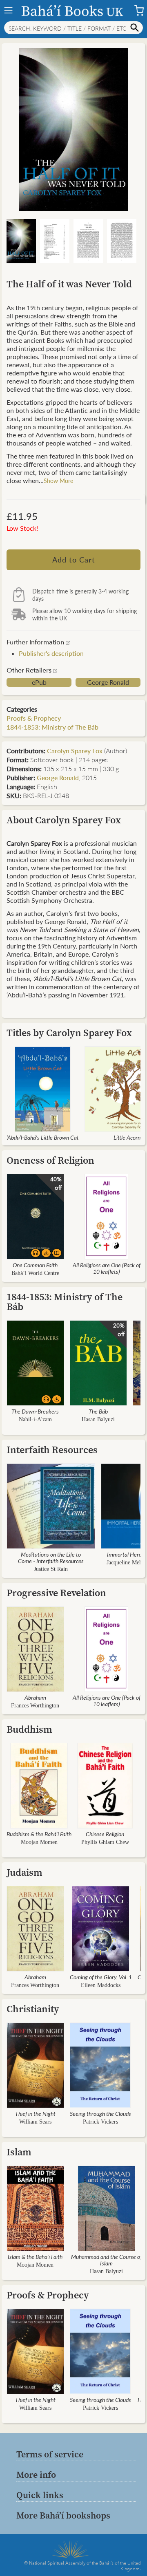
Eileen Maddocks (101, 1985)
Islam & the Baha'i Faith (35, 2256)
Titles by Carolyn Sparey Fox (69, 1033)
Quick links (40, 2495)
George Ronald (108, 682)
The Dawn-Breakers (35, 1411)
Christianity (33, 2009)
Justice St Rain (51, 1569)
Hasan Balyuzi (98, 1419)
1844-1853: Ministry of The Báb (52, 727)
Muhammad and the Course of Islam (106, 2260)
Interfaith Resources (52, 1450)
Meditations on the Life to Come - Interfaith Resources (51, 1557)
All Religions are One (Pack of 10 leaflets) (107, 1268)
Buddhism (29, 1729)
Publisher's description (51, 653)
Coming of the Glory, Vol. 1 (101, 1977)
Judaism (24, 1872)
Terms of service (50, 2454)
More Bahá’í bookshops (63, 2515)
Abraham (35, 1697)
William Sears (35, 2122)
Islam (19, 2152)
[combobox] (73, 28)
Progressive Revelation (56, 1593)
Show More (58, 481)
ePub (39, 682)
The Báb (98, 1411)
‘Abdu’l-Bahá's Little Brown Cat (43, 1137)
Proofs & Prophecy (34, 718)
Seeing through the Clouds (100, 2113)
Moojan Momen (39, 1842)
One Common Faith (35, 1265)
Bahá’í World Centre (35, 1273)
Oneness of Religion (50, 1160)
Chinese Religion (105, 1834)
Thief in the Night (35, 2113)
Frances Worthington (35, 1706)
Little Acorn (127, 1137)
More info (36, 2475)
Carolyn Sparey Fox (75, 751)
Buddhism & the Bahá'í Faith (39, 1834)
